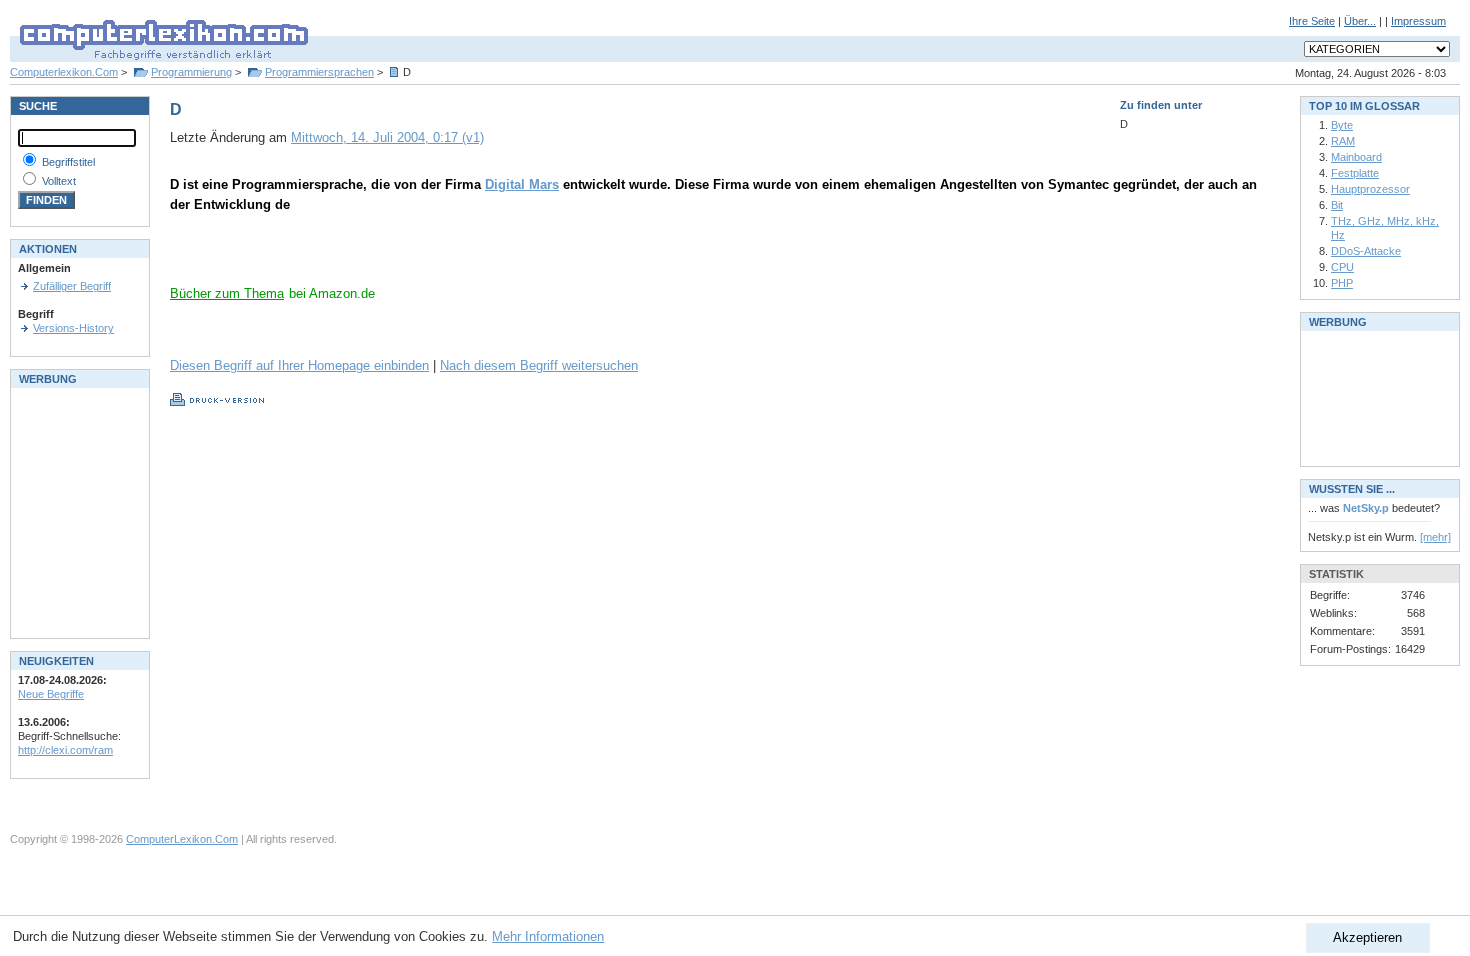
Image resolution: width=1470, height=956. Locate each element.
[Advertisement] (404, 255)
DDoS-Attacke (1366, 251)
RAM (1343, 141)
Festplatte (1355, 173)
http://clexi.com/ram (65, 750)
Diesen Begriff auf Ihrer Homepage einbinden (299, 365)
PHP (1342, 283)
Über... (1360, 21)
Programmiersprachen (319, 72)
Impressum (1418, 21)
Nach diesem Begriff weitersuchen (539, 365)
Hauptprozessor (1370, 189)
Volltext (59, 181)
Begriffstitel (68, 162)
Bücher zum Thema (227, 293)
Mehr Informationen (548, 936)
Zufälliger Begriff (72, 286)
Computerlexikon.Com (64, 72)
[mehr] (1435, 537)
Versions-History (73, 328)
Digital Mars (522, 184)
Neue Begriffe (51, 694)
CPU (1342, 267)
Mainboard (1356, 157)
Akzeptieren (1367, 937)
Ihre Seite (1312, 21)
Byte (1342, 125)
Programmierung (191, 72)
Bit (1337, 205)
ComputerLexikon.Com (182, 839)
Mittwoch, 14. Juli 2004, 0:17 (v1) (387, 137)
